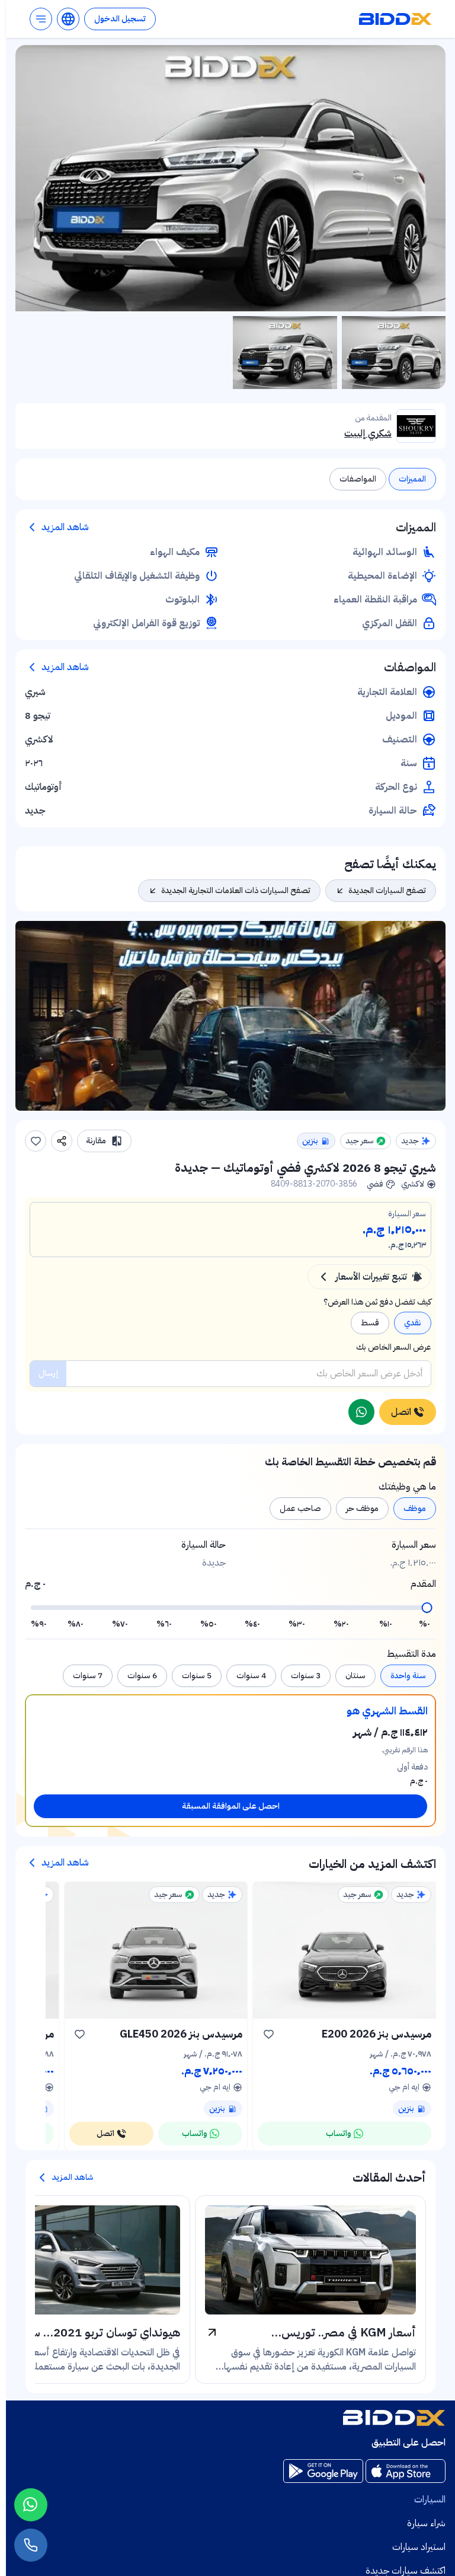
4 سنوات (251, 1676)
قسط (370, 1323)
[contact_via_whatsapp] (31, 2505)
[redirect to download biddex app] (406, 2471)
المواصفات (358, 479)
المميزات (412, 479)
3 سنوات (306, 1676)
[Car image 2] (285, 353)
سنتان (355, 1676)
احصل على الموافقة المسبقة (231, 1806)
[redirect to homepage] (395, 19)
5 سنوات (197, 1676)
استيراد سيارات (419, 2547)
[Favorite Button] (268, 2034)
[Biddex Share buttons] (62, 1141)
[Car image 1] (394, 353)
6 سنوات (142, 1676)
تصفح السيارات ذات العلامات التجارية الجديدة (236, 890)
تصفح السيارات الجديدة (387, 890)
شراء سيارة (426, 2523)
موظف (415, 1508)
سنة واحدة (408, 1676)
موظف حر (362, 1508)
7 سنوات (88, 1676)
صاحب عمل (300, 1508)
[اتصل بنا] (31, 2545)
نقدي (413, 1323)
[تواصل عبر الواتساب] (361, 1412)
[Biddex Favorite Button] (36, 1141)
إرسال (48, 1373)
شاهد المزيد (65, 527)
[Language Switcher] (68, 19)
